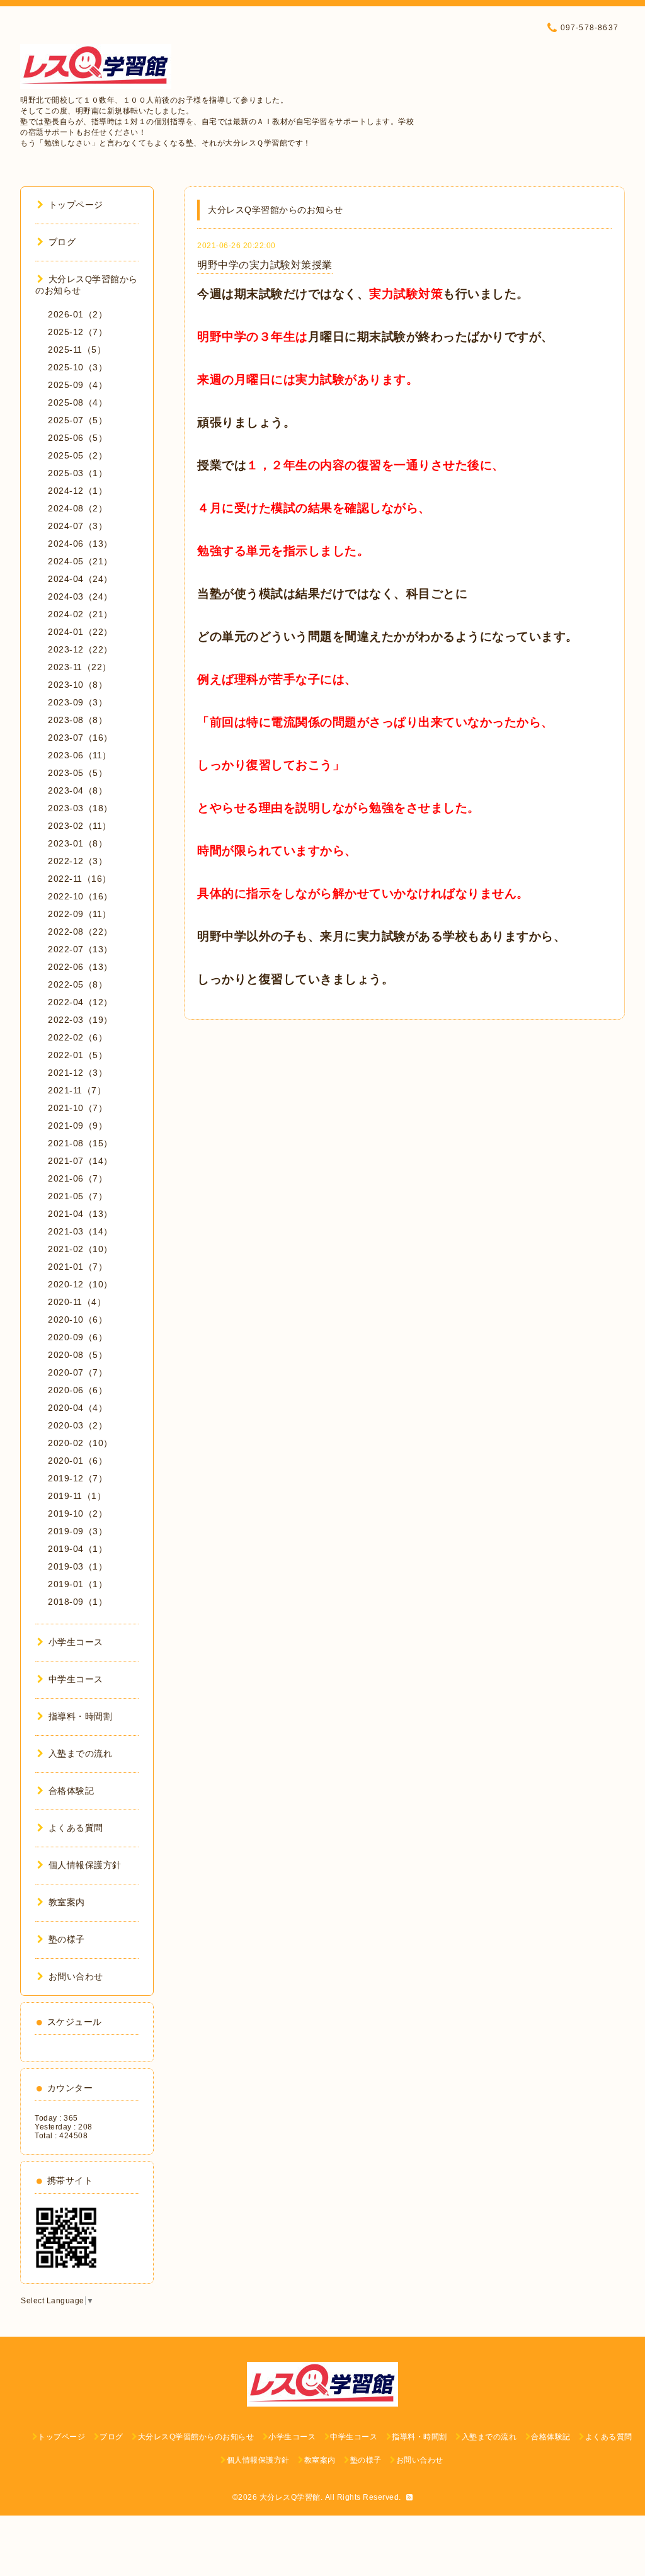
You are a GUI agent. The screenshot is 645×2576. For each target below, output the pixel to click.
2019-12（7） (77, 1478)
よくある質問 (76, 1828)
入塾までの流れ (80, 1753)
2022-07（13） (80, 949)
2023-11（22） (80, 667)
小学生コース (76, 1642)
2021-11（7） (77, 1090)
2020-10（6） (77, 1319)
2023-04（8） (77, 790)
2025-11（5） (77, 350)
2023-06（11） (80, 755)
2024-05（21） (80, 561)
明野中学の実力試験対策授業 (265, 265)
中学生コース (76, 1679)
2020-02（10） (80, 1443)
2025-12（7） (77, 332)
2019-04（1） (77, 1549)
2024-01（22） (80, 632)
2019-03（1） (77, 1566)
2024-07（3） (77, 526)
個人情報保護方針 (85, 1865)
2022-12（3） (77, 861)
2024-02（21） (80, 614)
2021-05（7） (77, 1196)
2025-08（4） (77, 402)
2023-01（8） (77, 843)
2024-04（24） (80, 579)
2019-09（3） (77, 1531)
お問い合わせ (76, 1976)
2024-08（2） (77, 508)
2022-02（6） (77, 1037)
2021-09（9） (77, 1126)
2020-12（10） (80, 1284)
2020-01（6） (77, 1461)
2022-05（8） (77, 984)
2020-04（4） (77, 1408)
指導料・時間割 (80, 1716)
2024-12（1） (77, 491)
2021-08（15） (80, 1143)
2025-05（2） (77, 455)
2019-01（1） (77, 1584)
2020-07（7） (77, 1372)
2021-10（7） (77, 1108)
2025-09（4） (77, 385)
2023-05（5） (77, 773)
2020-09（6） (77, 1337)
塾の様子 (67, 1939)
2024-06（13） (80, 544)
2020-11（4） (77, 1302)
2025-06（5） (77, 438)
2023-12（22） (80, 649)
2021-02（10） (80, 1249)
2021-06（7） (77, 1178)
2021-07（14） (80, 1161)
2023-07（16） (80, 738)
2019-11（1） (77, 1496)
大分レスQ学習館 (290, 2497)
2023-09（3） (77, 702)
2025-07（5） (77, 420)
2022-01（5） (77, 1055)
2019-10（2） (77, 1513)
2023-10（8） (77, 685)
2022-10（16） (80, 896)
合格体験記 (71, 1791)
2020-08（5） (77, 1355)
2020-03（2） (77, 1425)
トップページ (76, 205)
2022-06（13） (80, 967)
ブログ (62, 242)
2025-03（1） (77, 473)
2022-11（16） (80, 879)
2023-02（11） (80, 826)
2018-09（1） (77, 1602)
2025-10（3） (77, 367)
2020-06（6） (77, 1390)
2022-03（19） (80, 1020)
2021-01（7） (77, 1267)
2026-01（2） (77, 314)
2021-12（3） (77, 1073)
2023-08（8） (77, 720)
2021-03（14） (80, 1231)
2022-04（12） (80, 1002)
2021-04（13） (80, 1214)
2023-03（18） (80, 808)
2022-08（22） (80, 932)
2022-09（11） (80, 914)
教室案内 (67, 1902)
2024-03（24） (80, 596)
